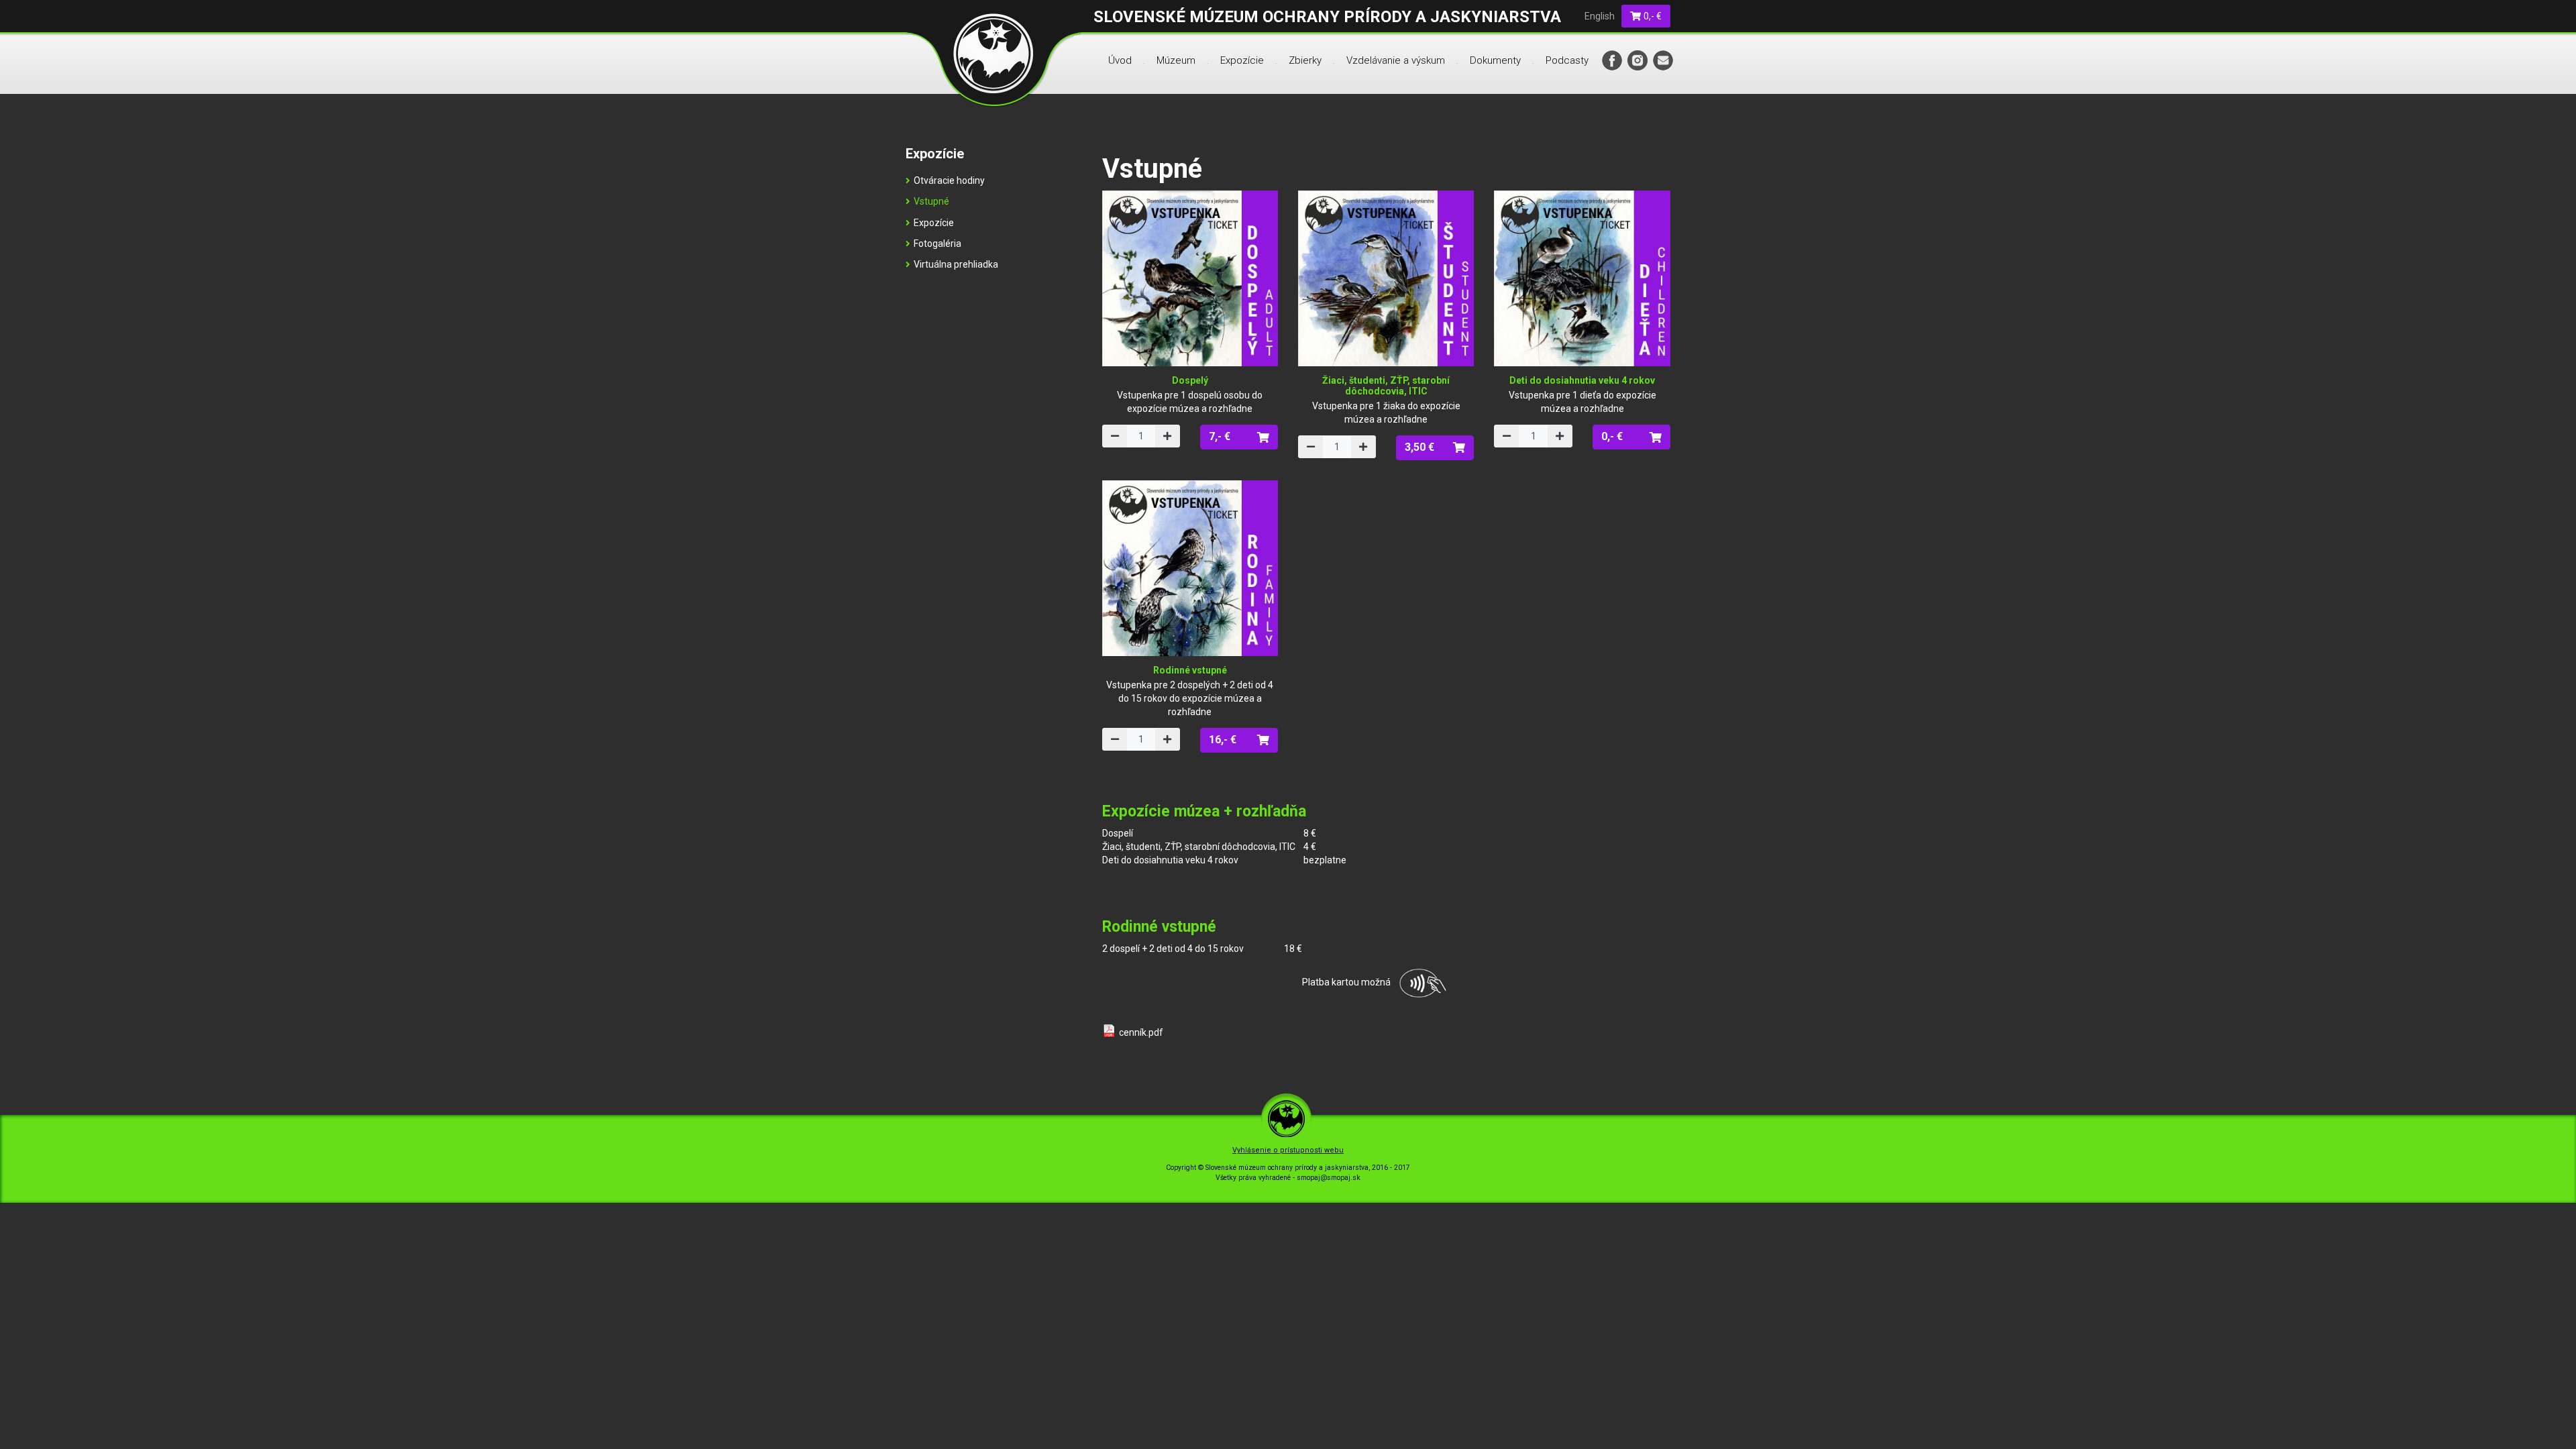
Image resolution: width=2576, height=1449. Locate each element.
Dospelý (1190, 380)
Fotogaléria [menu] (937, 244)
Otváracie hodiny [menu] (949, 180)
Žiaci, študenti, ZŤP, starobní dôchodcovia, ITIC (1386, 385)
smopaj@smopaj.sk (1329, 1178)
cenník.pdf (1141, 1032)
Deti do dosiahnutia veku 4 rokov (1582, 380)
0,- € (1652, 16)
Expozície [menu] (1242, 60)
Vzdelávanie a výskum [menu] (1396, 60)
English (1600, 16)
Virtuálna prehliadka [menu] (956, 264)
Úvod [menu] (1120, 60)
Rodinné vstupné (1190, 670)
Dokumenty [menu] (1495, 60)
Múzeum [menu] (1176, 60)
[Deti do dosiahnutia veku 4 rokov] (1582, 278)
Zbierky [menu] (1305, 60)
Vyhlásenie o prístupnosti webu (1288, 1150)
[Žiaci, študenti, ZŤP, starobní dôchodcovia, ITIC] (1386, 278)
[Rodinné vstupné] (1190, 568)
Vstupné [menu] (931, 201)
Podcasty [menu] (1567, 60)
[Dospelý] (1190, 278)
